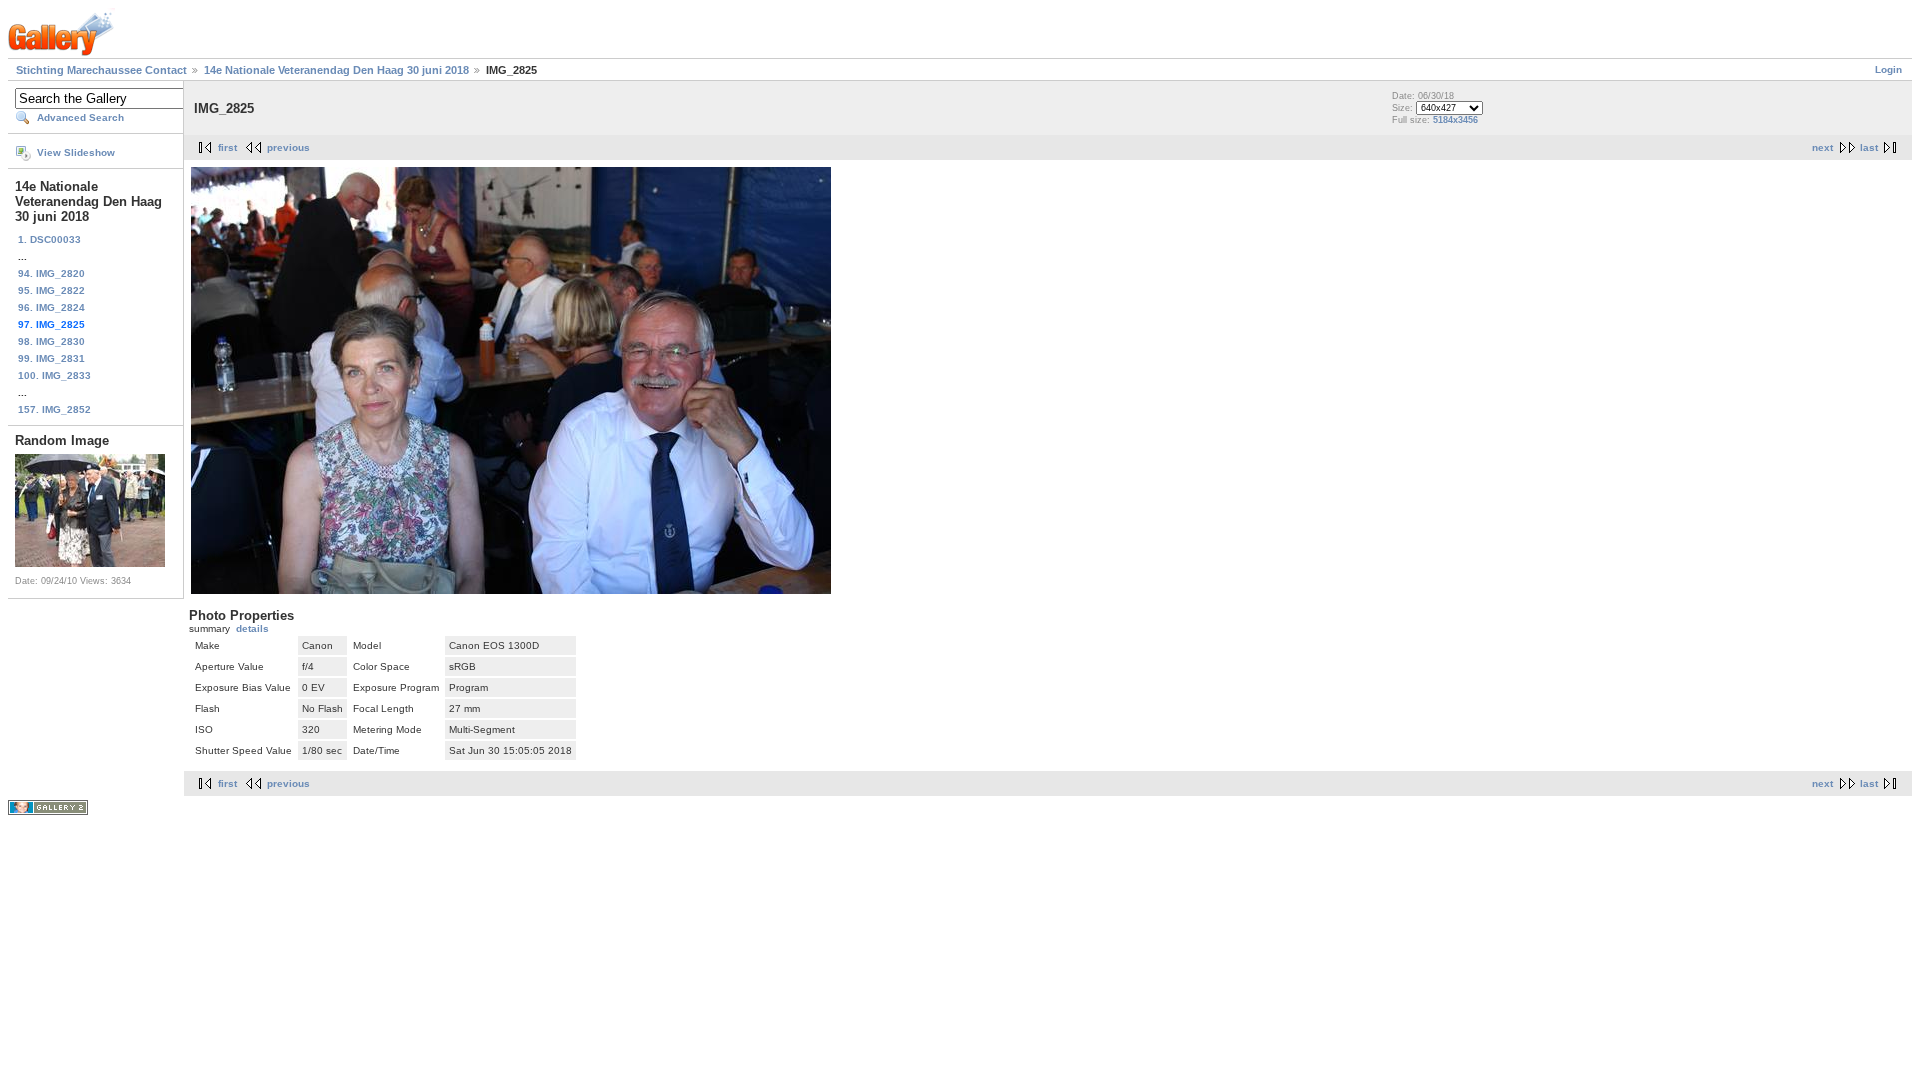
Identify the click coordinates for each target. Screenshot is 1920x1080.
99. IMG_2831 (51, 358)
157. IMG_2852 (54, 409)
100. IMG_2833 (54, 375)
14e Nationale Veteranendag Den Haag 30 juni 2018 (336, 70)
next (1822, 147)
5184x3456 (1455, 120)
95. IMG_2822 (51, 290)
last (1869, 147)
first (227, 147)
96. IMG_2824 (51, 307)
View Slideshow (76, 152)
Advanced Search (80, 117)
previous (288, 147)
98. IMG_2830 (51, 341)
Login (1888, 69)
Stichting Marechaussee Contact (101, 70)
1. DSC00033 (49, 239)
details (252, 628)
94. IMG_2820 (51, 273)
